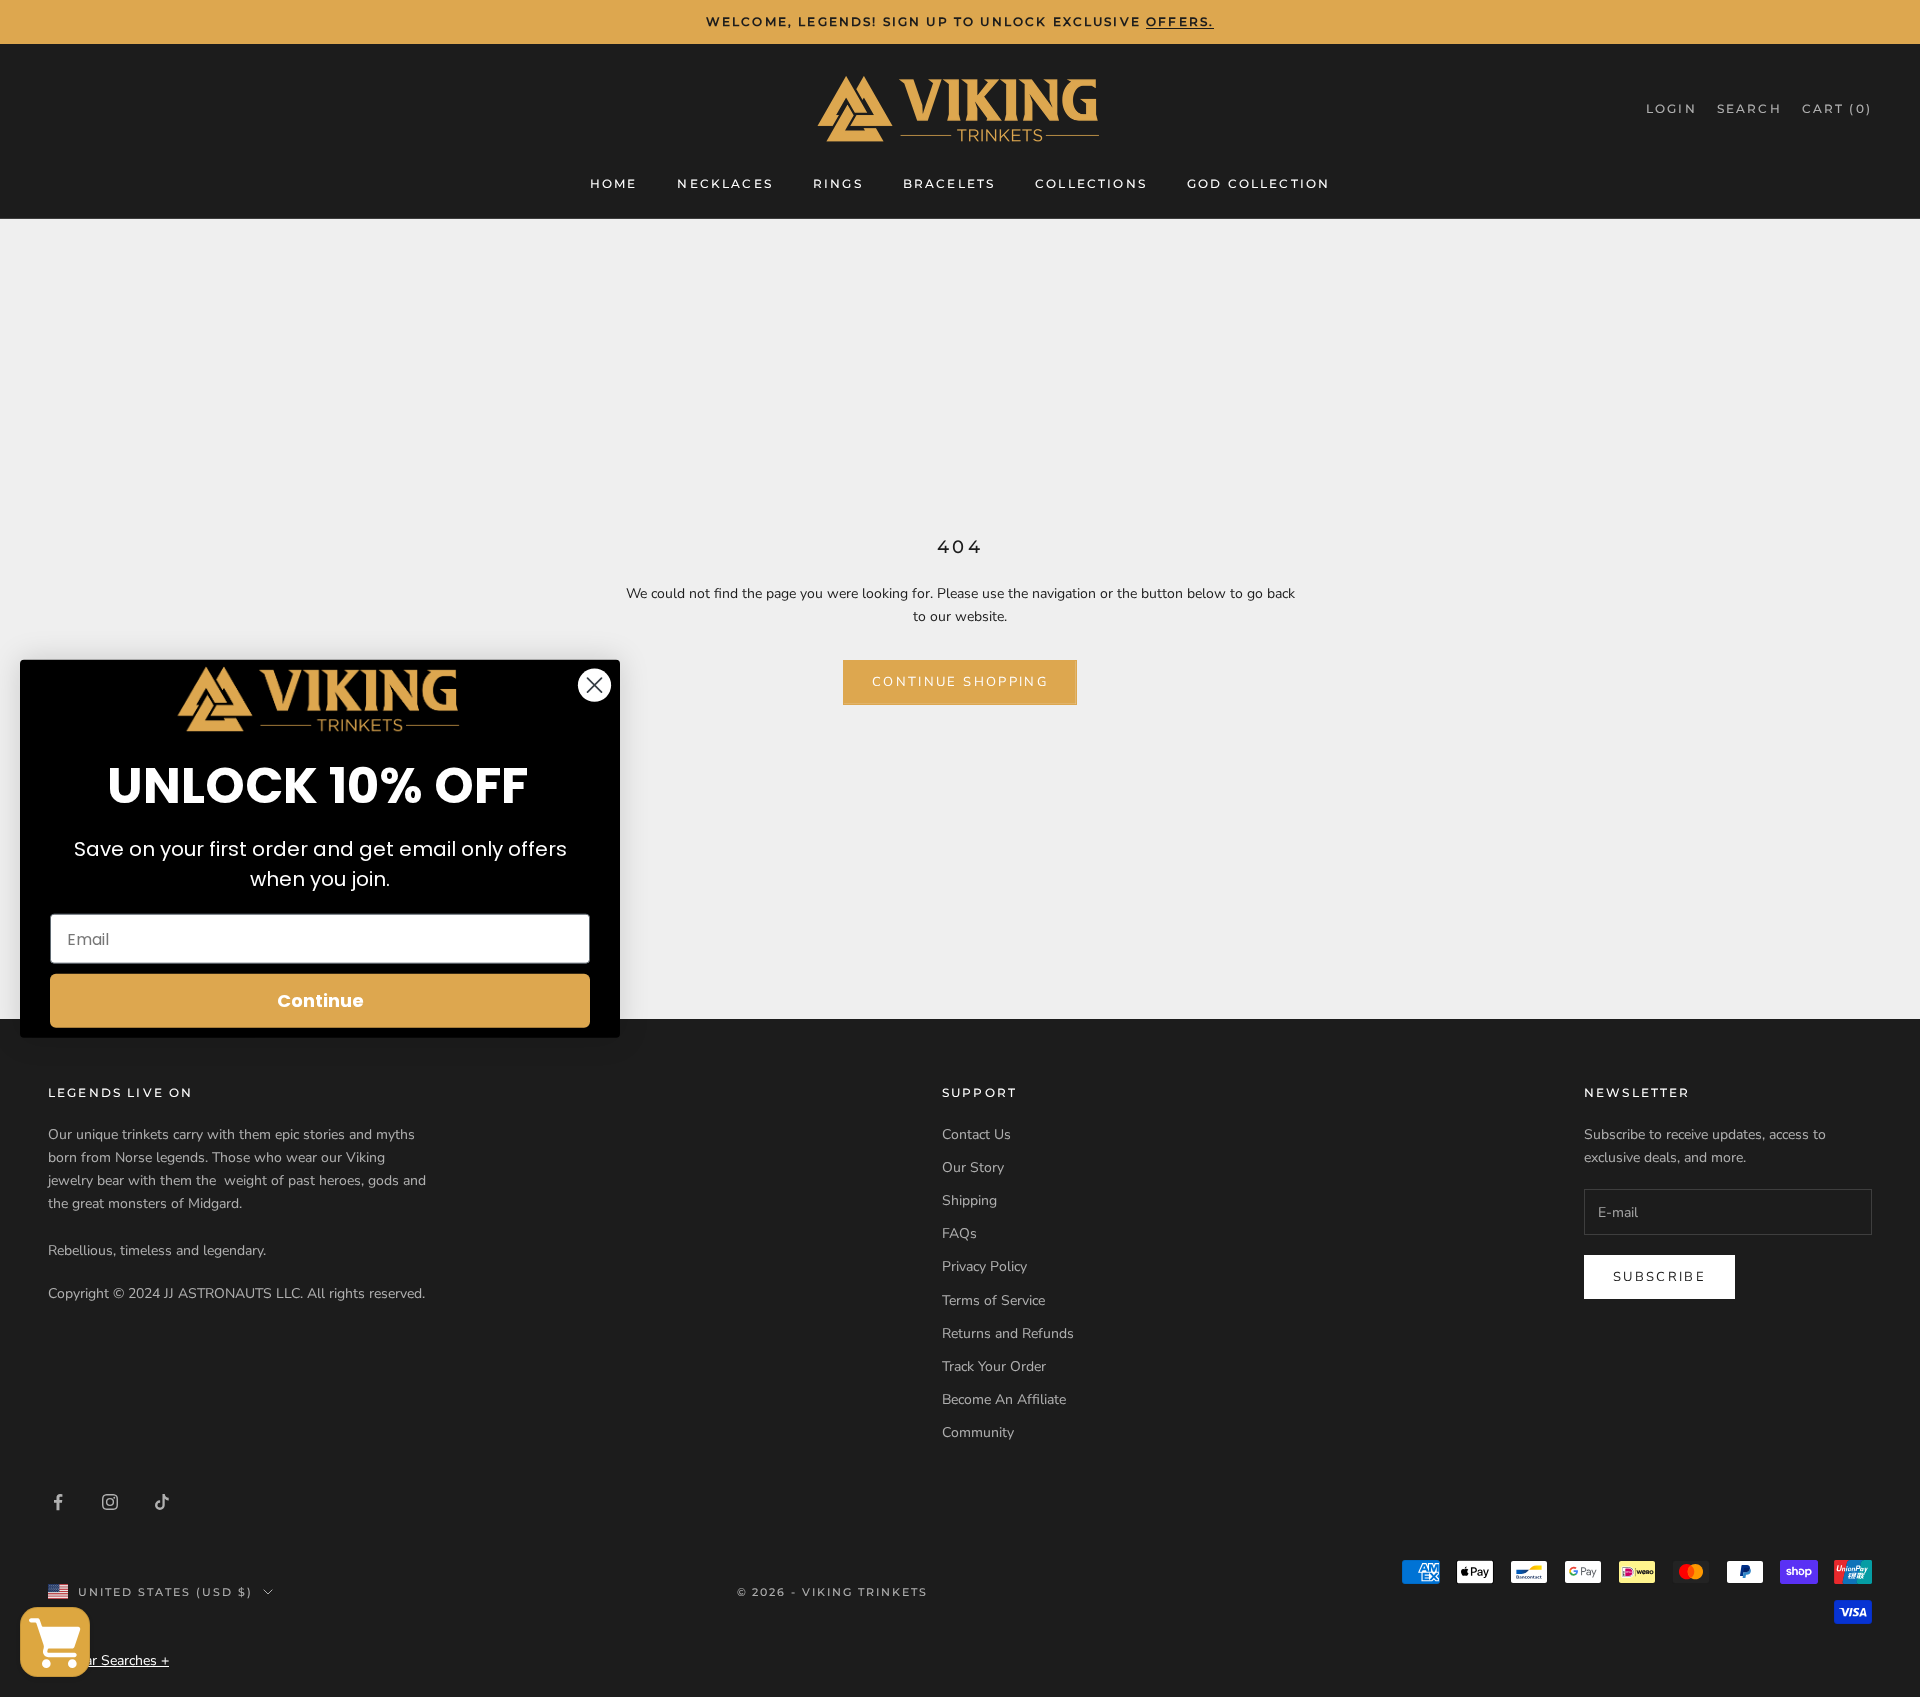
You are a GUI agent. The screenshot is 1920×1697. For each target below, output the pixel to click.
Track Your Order (994, 1366)
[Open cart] (55, 1642)
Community (978, 1432)
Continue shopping (960, 682)
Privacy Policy (984, 1266)
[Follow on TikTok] (162, 1502)
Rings (838, 182)
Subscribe (1659, 1277)
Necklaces (724, 182)
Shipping (969, 1200)
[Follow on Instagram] (110, 1502)
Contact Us (976, 1134)
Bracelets (949, 182)
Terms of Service (993, 1300)
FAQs (959, 1233)
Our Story (973, 1167)
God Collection (1258, 182)
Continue (320, 1000)
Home (614, 182)
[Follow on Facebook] (58, 1502)
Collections (1091, 182)
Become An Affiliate (1004, 1399)
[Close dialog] (594, 684)
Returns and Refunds (1008, 1333)
